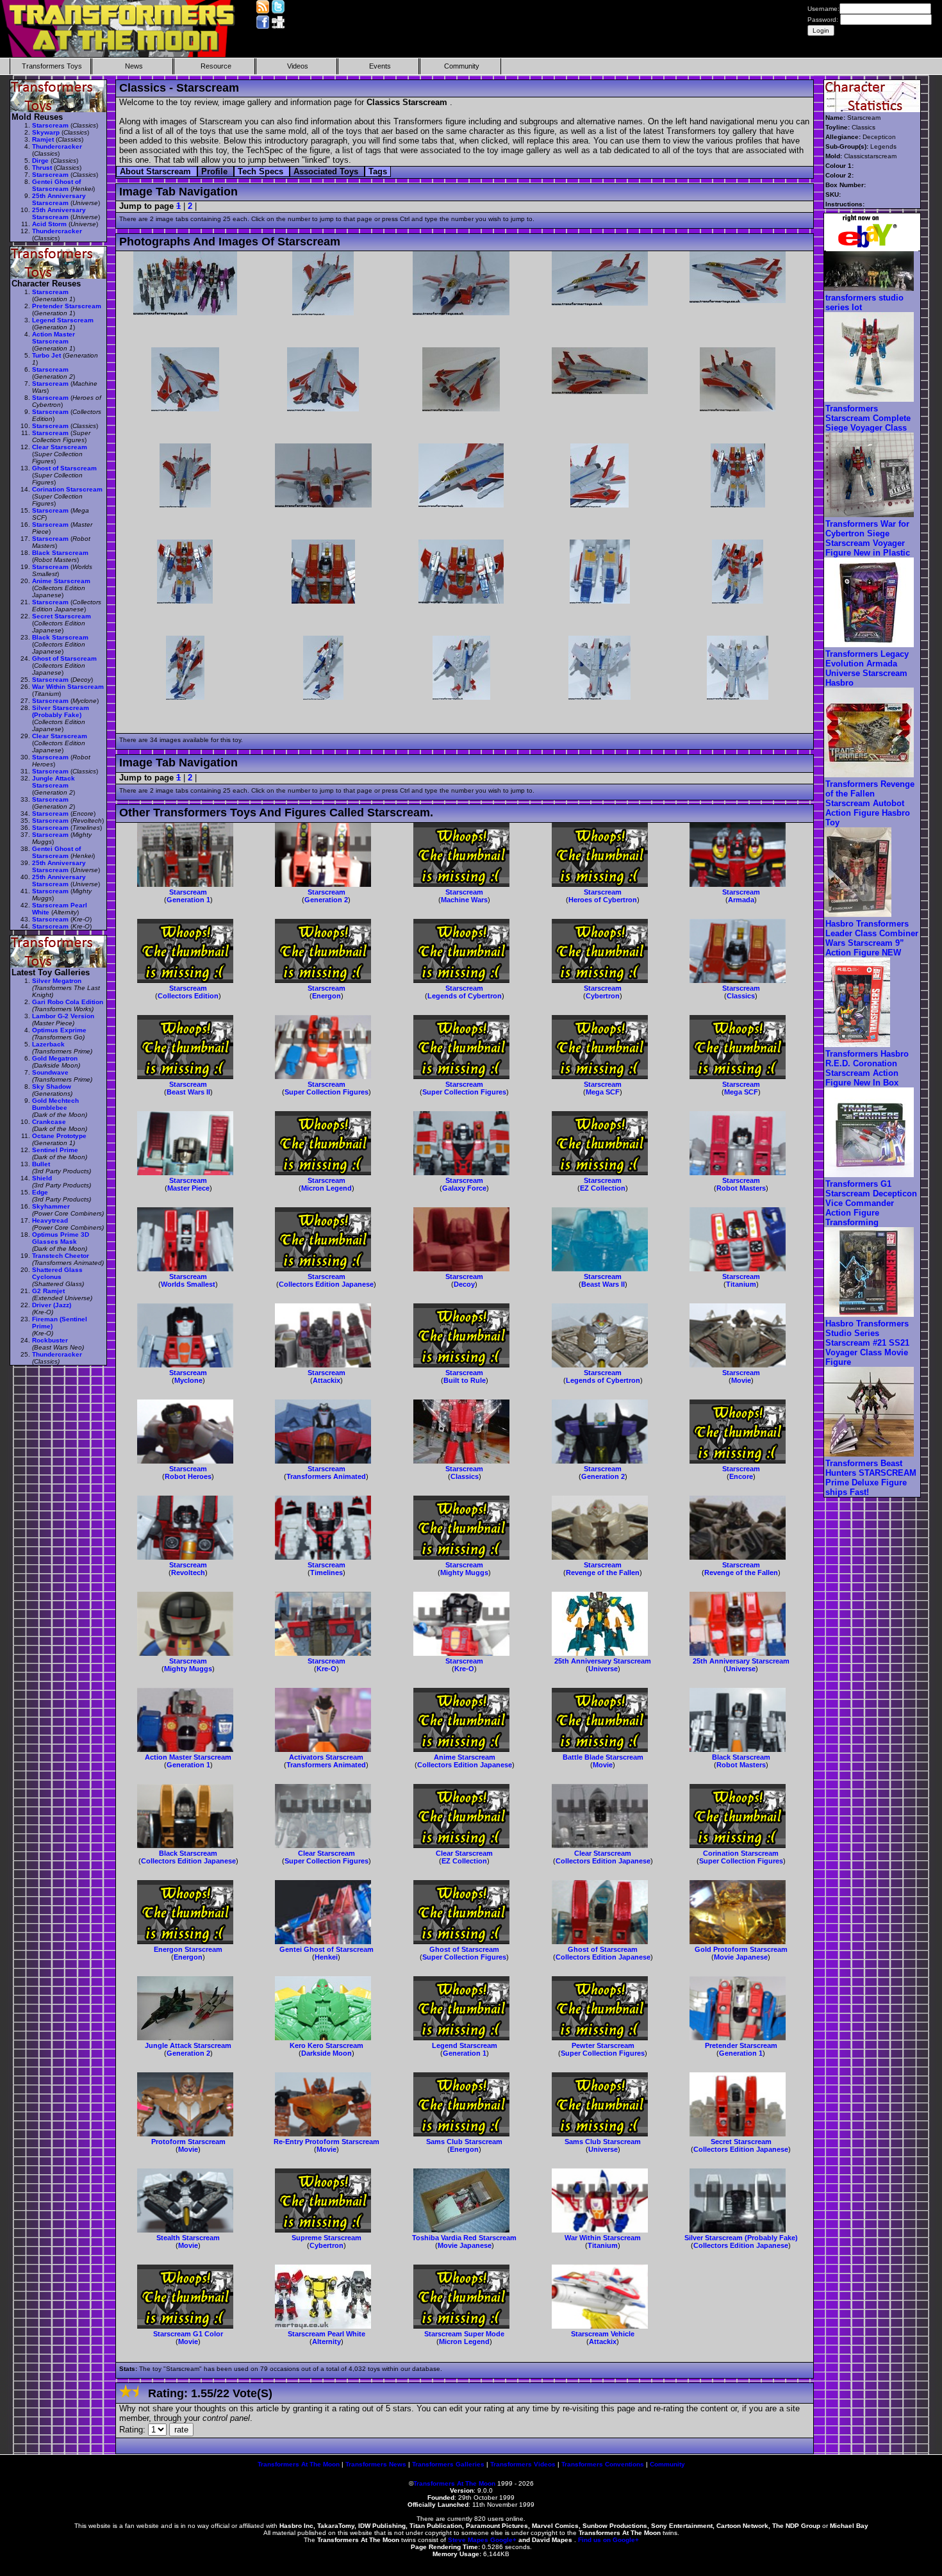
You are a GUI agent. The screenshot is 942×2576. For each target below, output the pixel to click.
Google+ (503, 2540)
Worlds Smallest (188, 1284)
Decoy (464, 1284)
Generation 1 (188, 900)
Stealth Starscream (188, 2238)
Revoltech (188, 1573)
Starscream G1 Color (188, 2334)
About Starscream (157, 171)
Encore (741, 1476)
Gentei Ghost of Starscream (326, 1949)
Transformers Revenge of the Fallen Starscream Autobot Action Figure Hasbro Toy (870, 803)
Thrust (42, 168)
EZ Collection (603, 1188)
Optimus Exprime (59, 1030)
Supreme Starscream (326, 2238)
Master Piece (188, 1188)
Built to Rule (465, 1380)
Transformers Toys (52, 66)
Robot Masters (741, 1188)
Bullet (41, 1164)
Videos (298, 66)
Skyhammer (51, 1206)
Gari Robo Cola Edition (68, 1002)
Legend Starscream (465, 2045)
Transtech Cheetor (61, 1256)
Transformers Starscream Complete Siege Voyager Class (868, 418)
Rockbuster (50, 1340)
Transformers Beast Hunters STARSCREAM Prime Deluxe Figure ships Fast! (871, 1478)
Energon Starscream (188, 1949)
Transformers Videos (523, 2464)
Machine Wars (464, 900)
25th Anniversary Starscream (603, 1661)
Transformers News (376, 2464)
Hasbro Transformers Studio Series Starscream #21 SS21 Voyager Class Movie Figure (867, 1343)
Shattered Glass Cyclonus (57, 1273)
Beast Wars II (188, 1092)
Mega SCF (603, 1092)
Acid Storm (49, 224)
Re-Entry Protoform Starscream (326, 2142)
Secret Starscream (741, 2142)
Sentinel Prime (55, 1150)
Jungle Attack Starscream (188, 2045)
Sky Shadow (52, 1086)
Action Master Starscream (188, 1757)
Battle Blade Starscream (603, 1757)
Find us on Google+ (608, 2540)
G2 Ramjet (48, 1291)
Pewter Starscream (603, 2045)
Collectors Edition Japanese (326, 1284)
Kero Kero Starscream (326, 2045)
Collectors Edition (188, 996)
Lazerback (48, 1044)
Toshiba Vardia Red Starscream (464, 2238)
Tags (378, 171)
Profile (216, 171)
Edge (40, 1192)
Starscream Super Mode (464, 2334)
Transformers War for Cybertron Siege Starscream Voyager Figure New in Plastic (868, 538)
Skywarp (46, 132)
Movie (741, 1380)
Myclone (188, 1380)
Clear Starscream (326, 1853)
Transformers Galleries (448, 2464)
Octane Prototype (59, 1136)
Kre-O (326, 1669)
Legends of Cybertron (465, 996)
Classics (741, 996)
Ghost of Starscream (464, 1949)
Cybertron (603, 996)
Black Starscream (741, 1757)
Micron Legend (326, 1188)
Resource (216, 66)
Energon (326, 996)
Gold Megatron (55, 1058)
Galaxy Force (464, 1188)
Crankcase (49, 1122)
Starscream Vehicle (603, 2334)
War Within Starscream (603, 2238)
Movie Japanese (741, 1957)
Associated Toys (327, 171)
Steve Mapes (468, 2540)
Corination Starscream (741, 1853)
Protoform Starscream (188, 2142)
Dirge (40, 161)
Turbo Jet (46, 355)
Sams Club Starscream (464, 2142)
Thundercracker (57, 146)
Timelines (326, 1573)
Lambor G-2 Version (63, 1016)
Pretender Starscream (741, 2045)
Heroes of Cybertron (603, 900)
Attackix (326, 1380)
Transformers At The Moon (299, 2464)
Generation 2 (326, 900)
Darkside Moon (326, 2053)
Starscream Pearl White (326, 2334)
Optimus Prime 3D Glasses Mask (61, 1238)
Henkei (326, 1957)
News (134, 66)
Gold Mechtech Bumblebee (55, 1104)
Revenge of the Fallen (603, 1573)
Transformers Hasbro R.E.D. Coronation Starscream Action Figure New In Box (867, 1068)
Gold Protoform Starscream (741, 1949)
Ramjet (43, 139)
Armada (741, 900)
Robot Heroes (188, 1476)
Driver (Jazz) (52, 1305)
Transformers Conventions (603, 2464)
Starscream (188, 892)
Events (380, 66)
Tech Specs (262, 171)
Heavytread (50, 1220)
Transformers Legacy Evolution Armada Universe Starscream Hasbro (867, 668)
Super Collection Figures (326, 1092)
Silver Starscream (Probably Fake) (741, 2238)
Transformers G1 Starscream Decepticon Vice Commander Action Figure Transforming (871, 1203)
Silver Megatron (57, 981)
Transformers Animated (326, 1476)
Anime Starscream (465, 1757)
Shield (42, 1178)
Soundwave (50, 1072)
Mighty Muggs (464, 1573)
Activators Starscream (326, 1757)
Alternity (326, 2341)
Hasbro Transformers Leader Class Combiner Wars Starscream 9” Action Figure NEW (872, 938)
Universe (603, 1669)
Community (462, 66)
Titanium (741, 1284)
